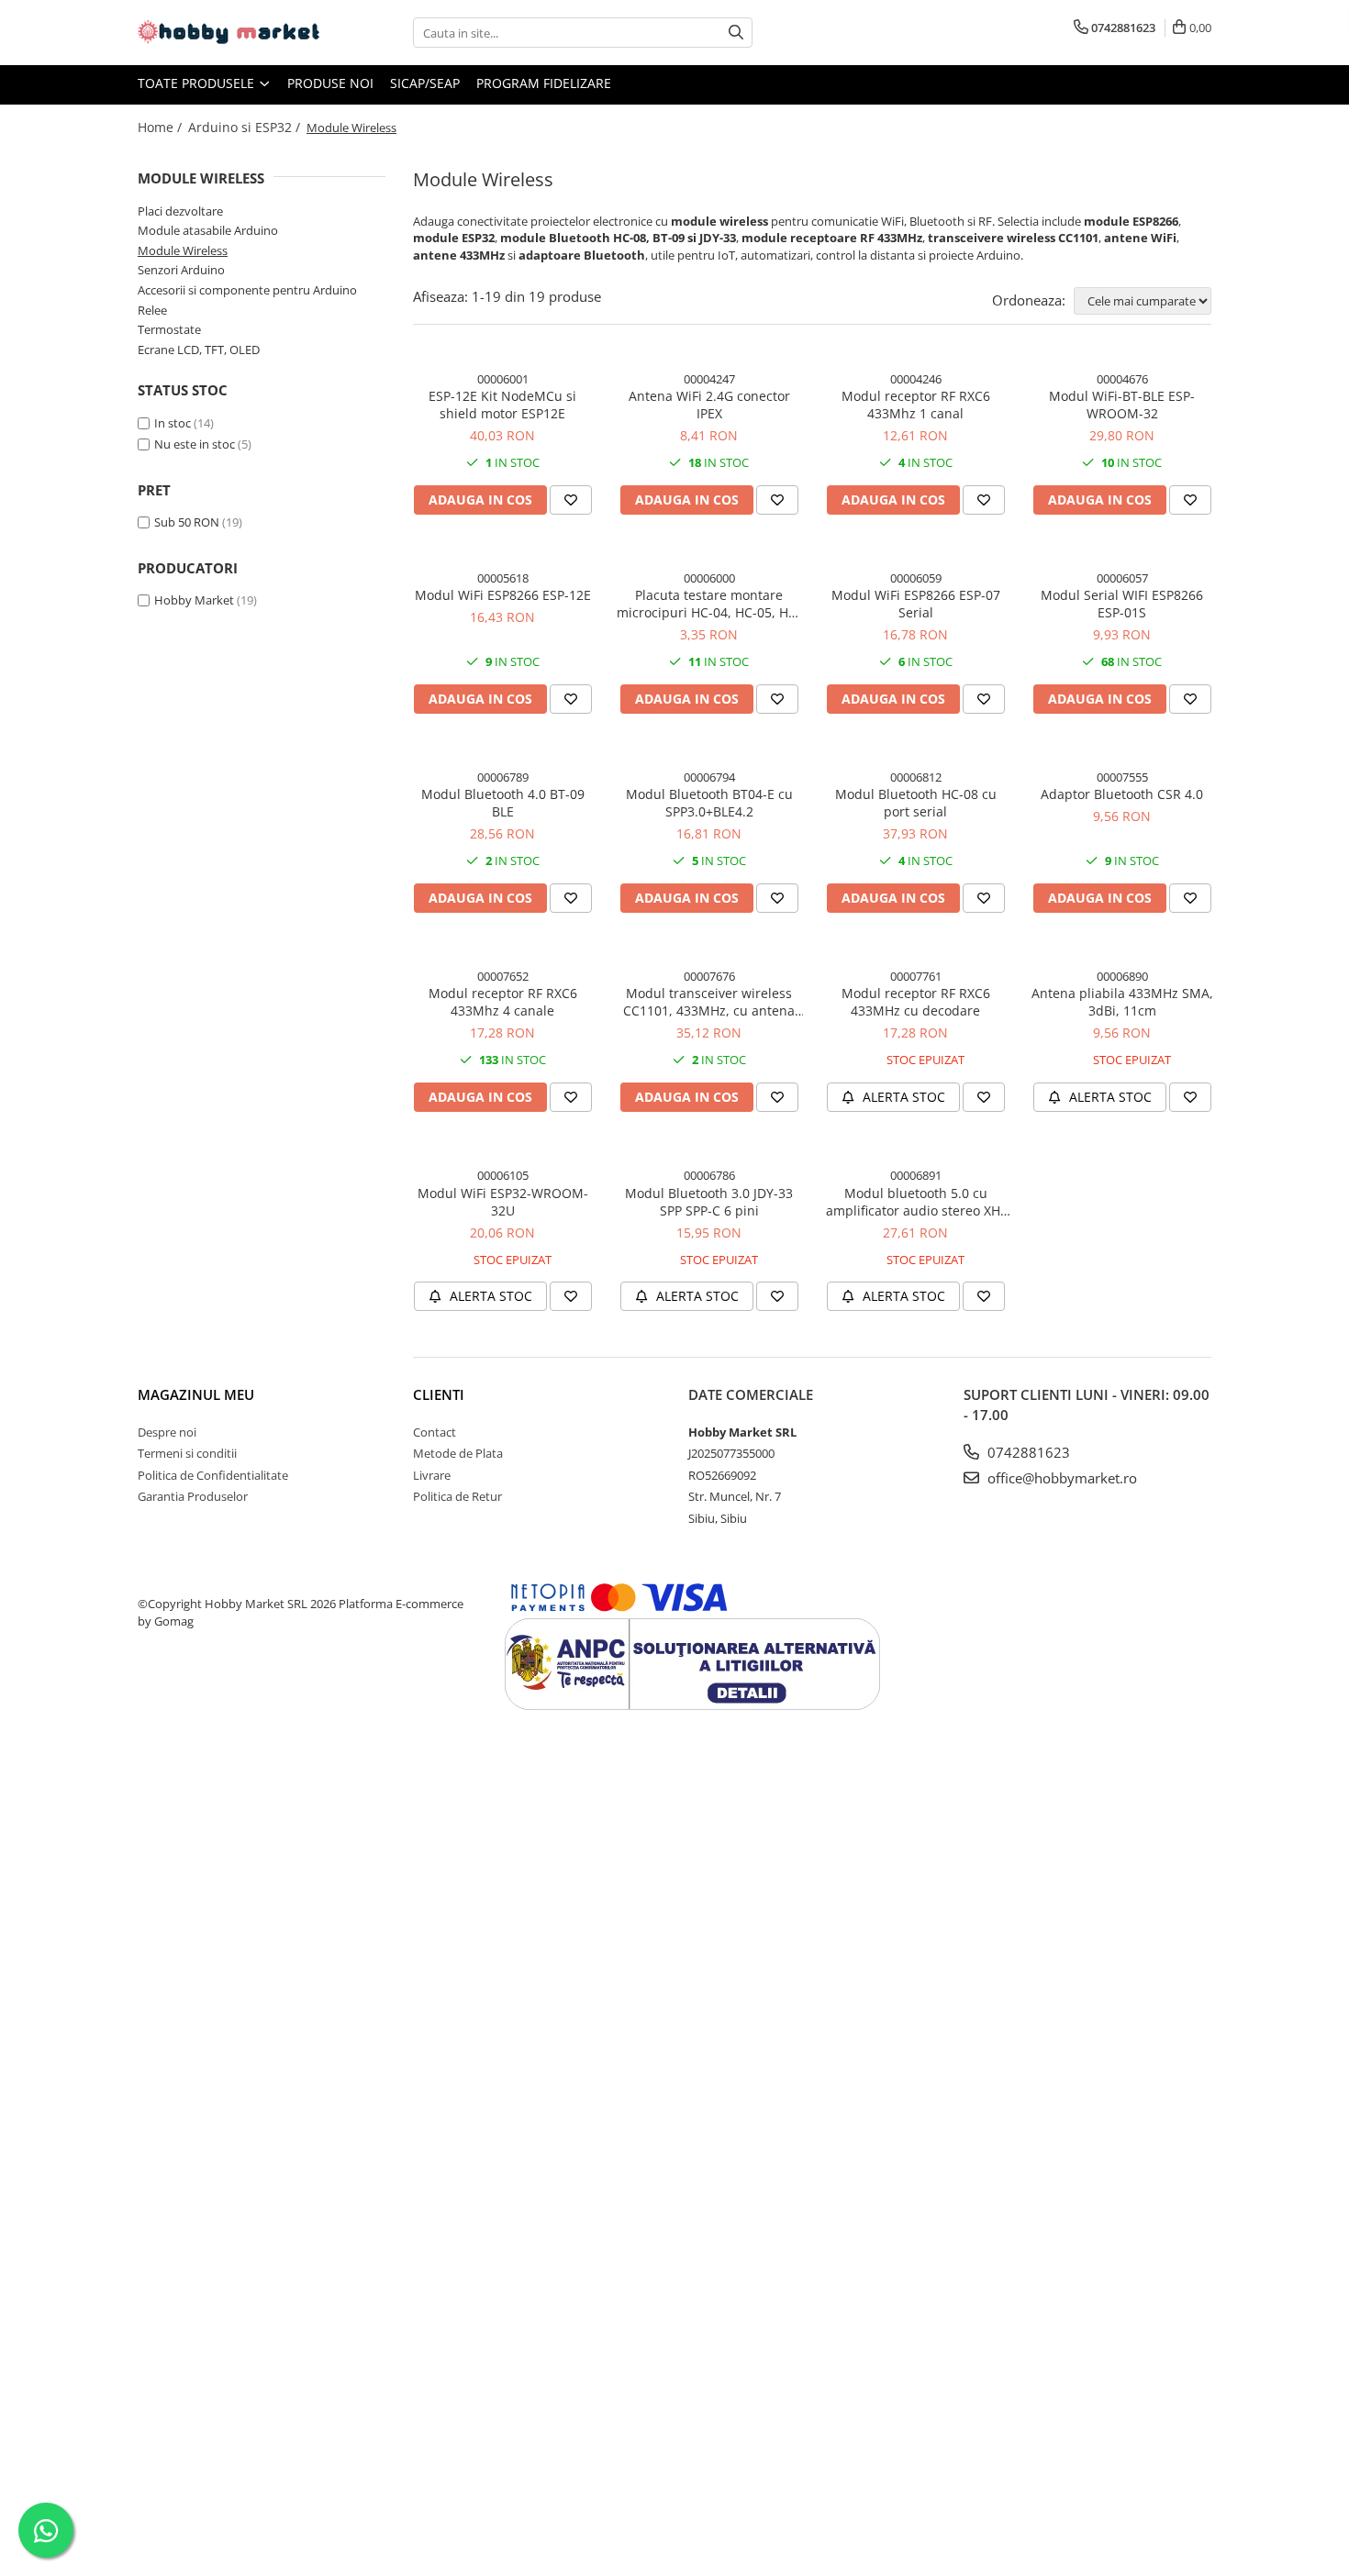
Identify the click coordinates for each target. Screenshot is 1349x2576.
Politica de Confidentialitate (213, 1475)
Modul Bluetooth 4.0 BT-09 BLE (503, 803)
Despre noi (167, 1432)
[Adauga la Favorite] (571, 500)
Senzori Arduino (181, 270)
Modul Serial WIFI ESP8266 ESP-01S (1122, 604)
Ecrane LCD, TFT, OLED (199, 350)
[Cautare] (736, 33)
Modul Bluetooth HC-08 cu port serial (916, 803)
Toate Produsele (198, 83)
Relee (152, 310)
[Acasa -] (229, 33)
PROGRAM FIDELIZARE (544, 83)
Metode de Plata (458, 1453)
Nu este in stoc (195, 444)
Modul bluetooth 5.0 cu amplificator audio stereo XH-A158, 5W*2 (915, 1202)
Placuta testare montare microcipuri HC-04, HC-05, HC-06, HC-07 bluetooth (709, 604)
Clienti (439, 1394)
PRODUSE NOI (330, 83)
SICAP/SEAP (425, 83)
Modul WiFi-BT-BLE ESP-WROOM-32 (1122, 405)
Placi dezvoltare (180, 211)
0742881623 (1027, 1452)
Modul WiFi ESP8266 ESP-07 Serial (916, 604)
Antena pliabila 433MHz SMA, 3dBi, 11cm (1122, 1002)
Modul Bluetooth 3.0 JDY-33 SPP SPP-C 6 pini (709, 1202)
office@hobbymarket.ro (1060, 1478)
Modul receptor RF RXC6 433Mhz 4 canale (503, 1002)
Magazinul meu (196, 1394)
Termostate (169, 329)
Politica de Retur (457, 1496)
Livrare (432, 1475)
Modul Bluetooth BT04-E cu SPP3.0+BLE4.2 (709, 803)
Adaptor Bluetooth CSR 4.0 (1122, 794)
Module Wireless (183, 250)
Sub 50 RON (187, 522)
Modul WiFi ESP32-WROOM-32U (503, 1202)
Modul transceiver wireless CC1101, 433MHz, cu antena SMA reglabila (709, 1002)
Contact (435, 1432)
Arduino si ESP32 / (246, 127)
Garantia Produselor (193, 1496)
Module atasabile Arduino (208, 230)
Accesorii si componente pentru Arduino (247, 290)
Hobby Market (194, 600)
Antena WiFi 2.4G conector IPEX (709, 405)
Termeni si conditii (187, 1453)
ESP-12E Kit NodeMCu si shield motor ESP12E (502, 405)
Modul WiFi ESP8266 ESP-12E (503, 595)
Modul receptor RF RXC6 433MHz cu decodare (916, 1002)
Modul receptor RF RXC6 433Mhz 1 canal (916, 405)
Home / (162, 127)
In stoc (173, 423)
